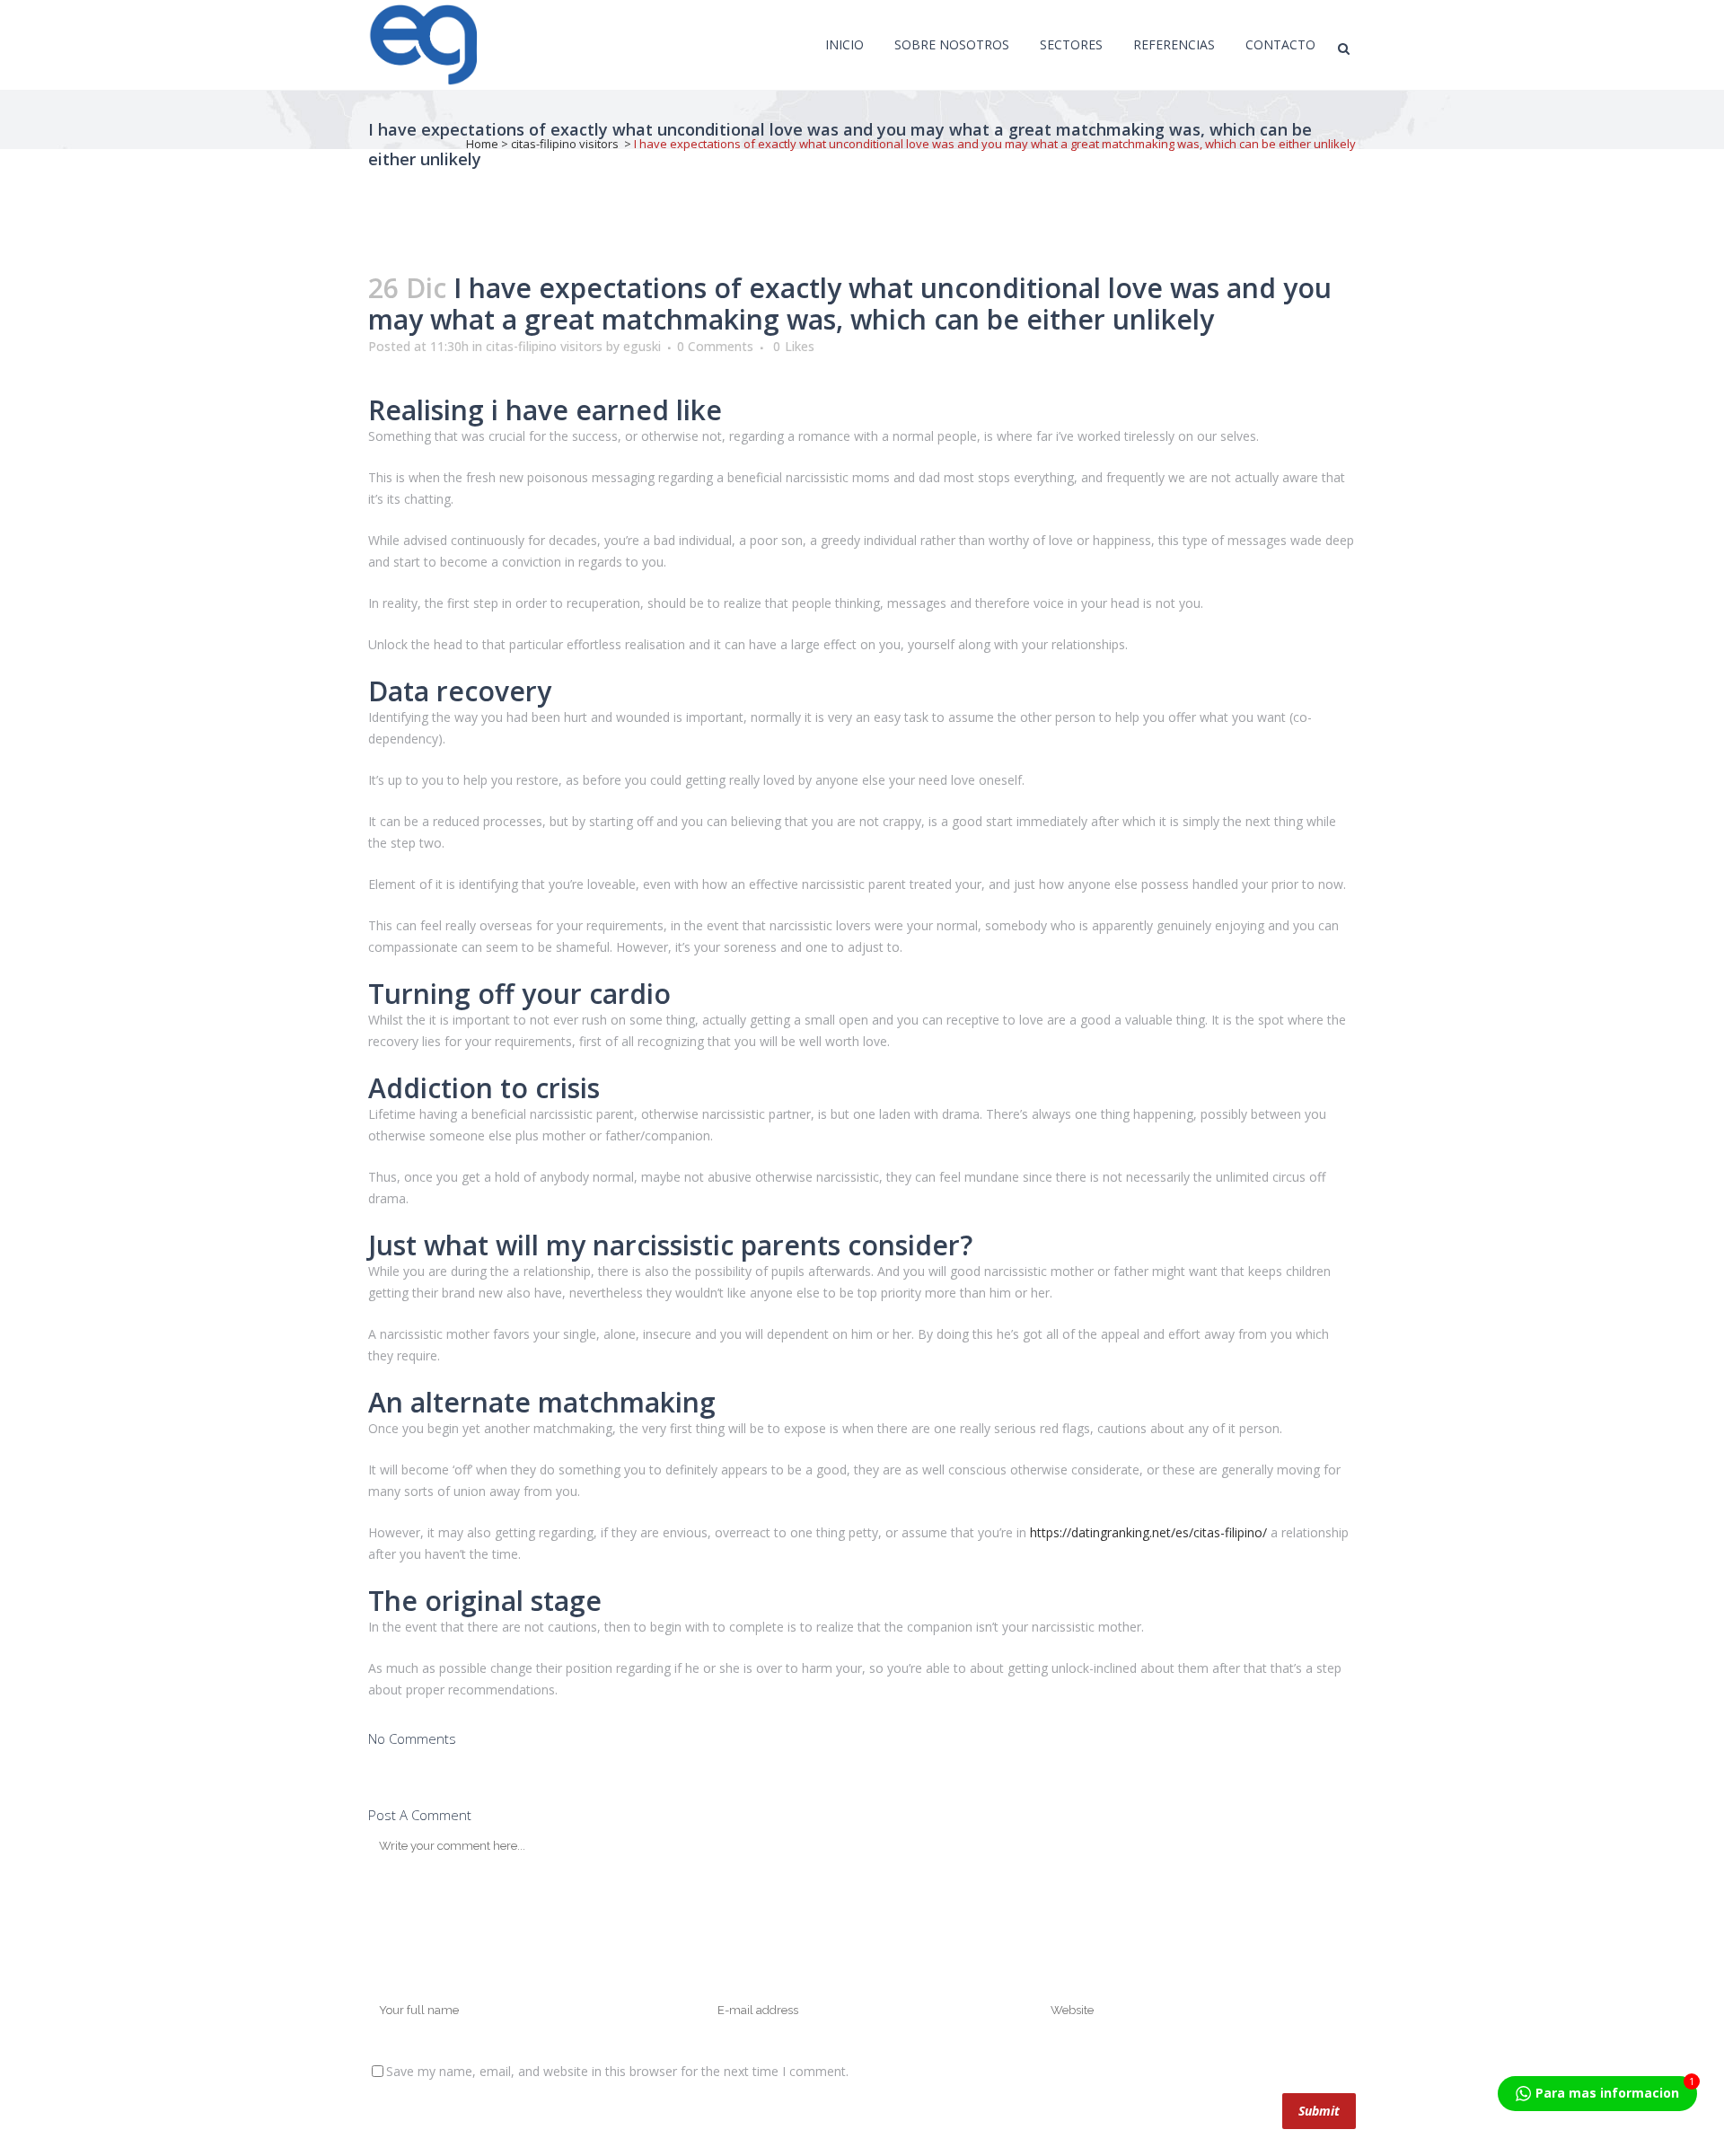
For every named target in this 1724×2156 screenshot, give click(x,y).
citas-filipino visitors (565, 144)
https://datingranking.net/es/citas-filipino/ (1148, 1532)
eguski (642, 346)
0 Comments (715, 346)
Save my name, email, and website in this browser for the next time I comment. (617, 2071)
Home (482, 144)
